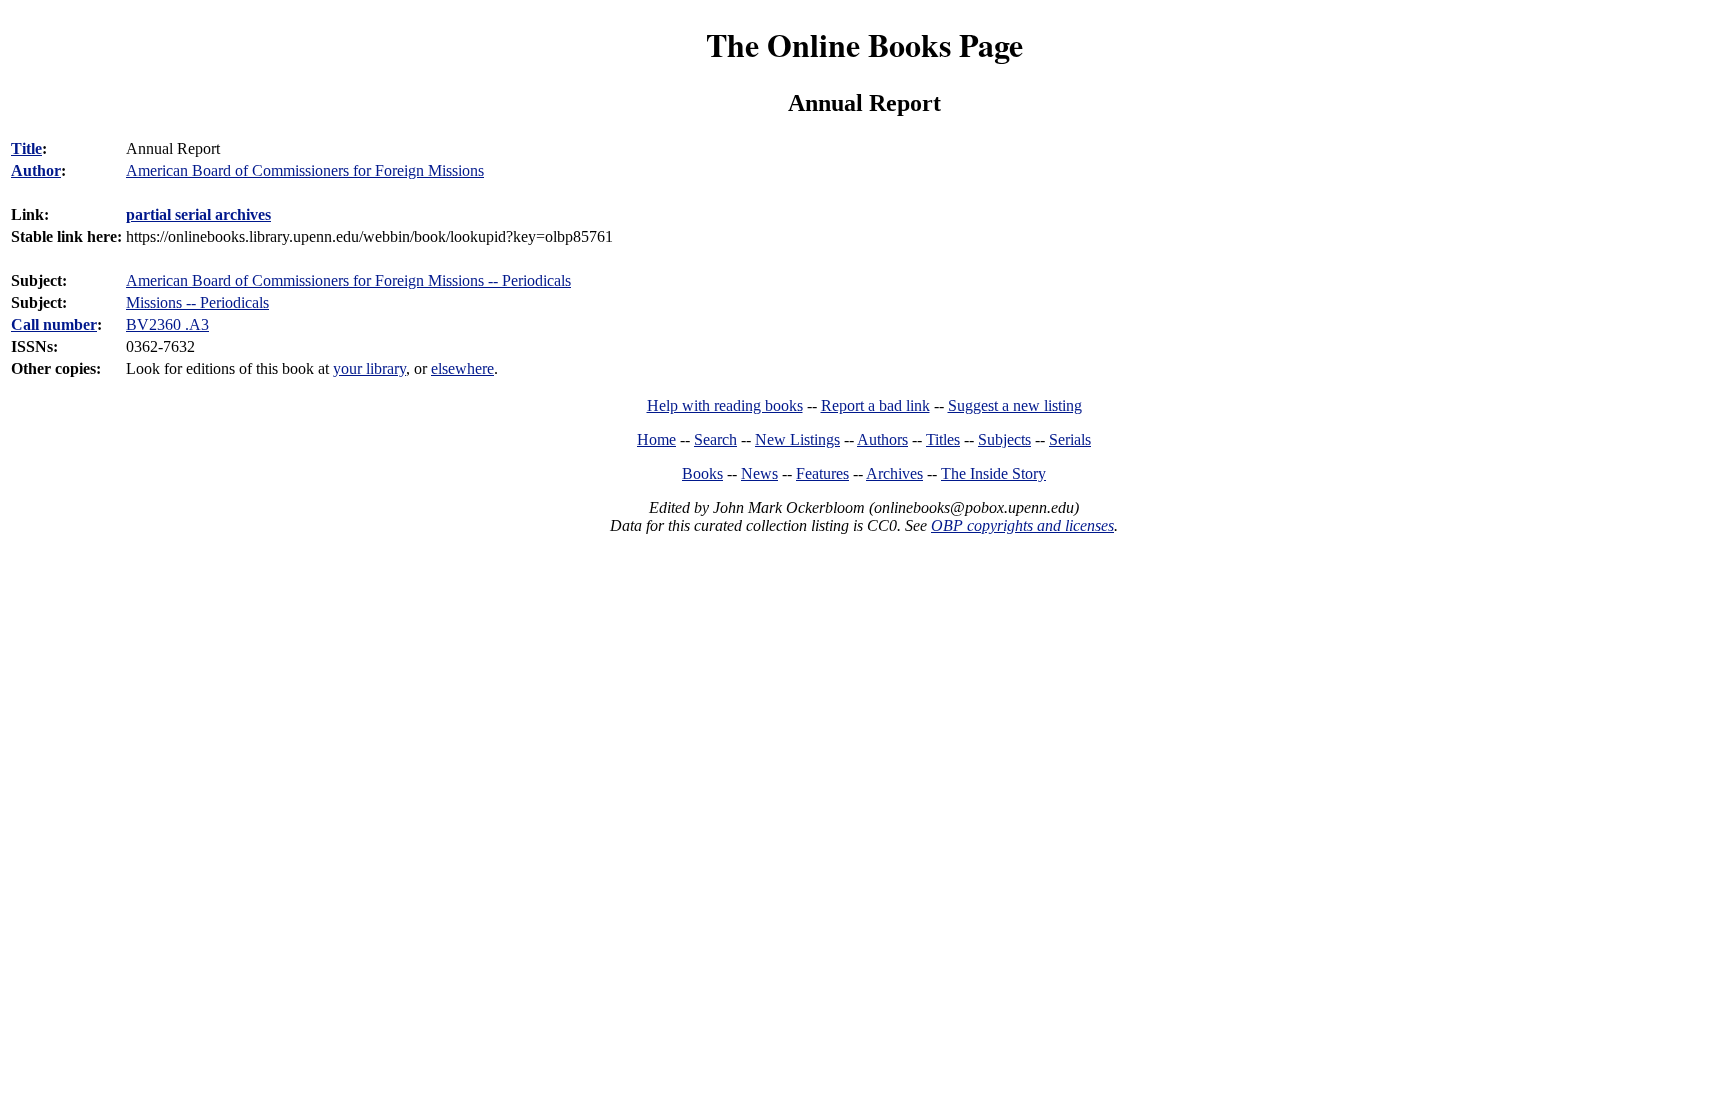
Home (656, 439)
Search (715, 439)
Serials (1070, 439)
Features (822, 473)
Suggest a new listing (1015, 405)
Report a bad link (875, 405)
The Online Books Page (864, 44)
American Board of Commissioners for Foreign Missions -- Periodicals (348, 280)
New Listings (797, 439)
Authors (882, 439)
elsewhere (462, 368)
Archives (894, 473)
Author (36, 170)
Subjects (1004, 439)
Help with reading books (725, 405)
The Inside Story (993, 473)
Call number (54, 324)
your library (369, 368)
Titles (943, 439)
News (759, 473)
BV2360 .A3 (167, 324)
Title (26, 148)
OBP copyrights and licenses (1022, 525)
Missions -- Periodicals (197, 302)
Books (702, 473)
